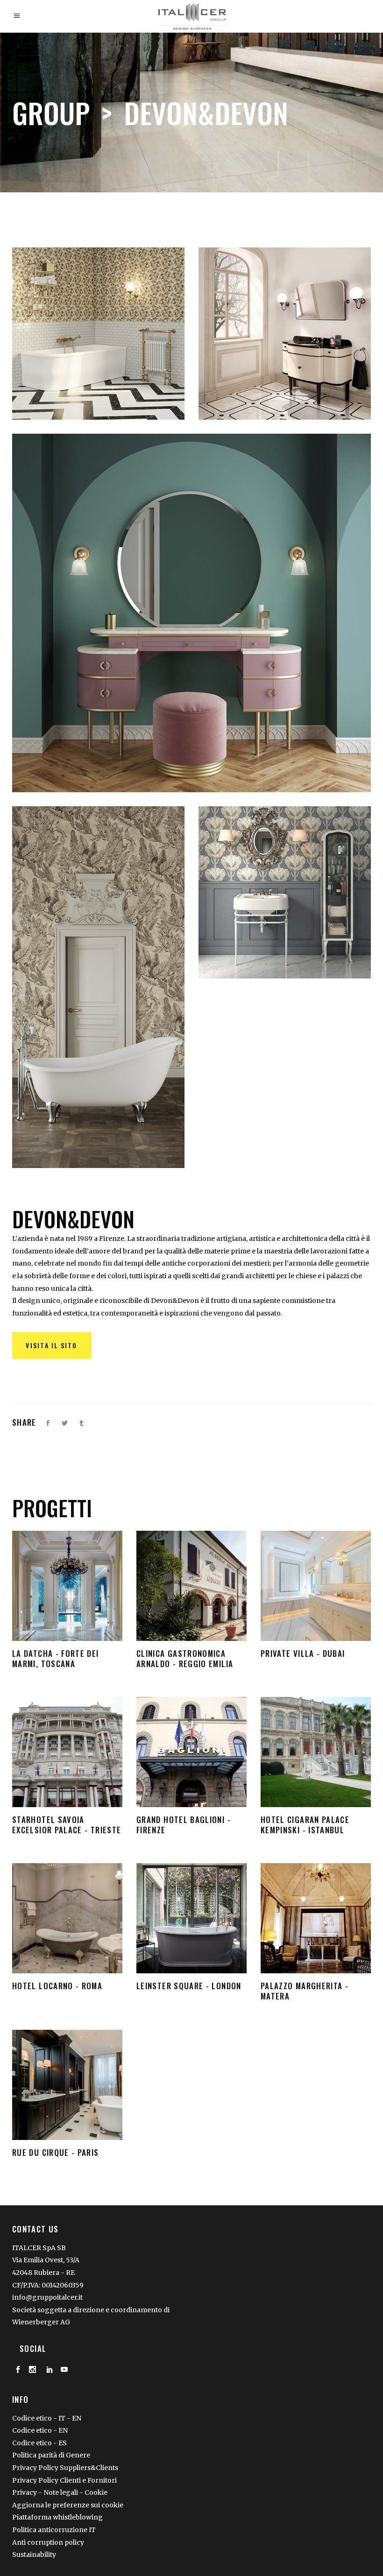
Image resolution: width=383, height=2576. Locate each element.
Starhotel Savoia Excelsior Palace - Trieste (67, 1752)
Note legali (61, 2492)
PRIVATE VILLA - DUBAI (316, 1586)
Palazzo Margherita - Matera (316, 1918)
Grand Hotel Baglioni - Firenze (191, 1752)
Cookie (96, 2492)
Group (51, 112)
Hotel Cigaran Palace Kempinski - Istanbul (316, 1752)
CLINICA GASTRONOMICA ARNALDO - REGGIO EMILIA (192, 1586)
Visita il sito (51, 1345)
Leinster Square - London (191, 1918)
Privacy (25, 2492)
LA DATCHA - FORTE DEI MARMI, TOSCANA (67, 1586)
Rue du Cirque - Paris (67, 2085)
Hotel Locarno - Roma (67, 1918)
